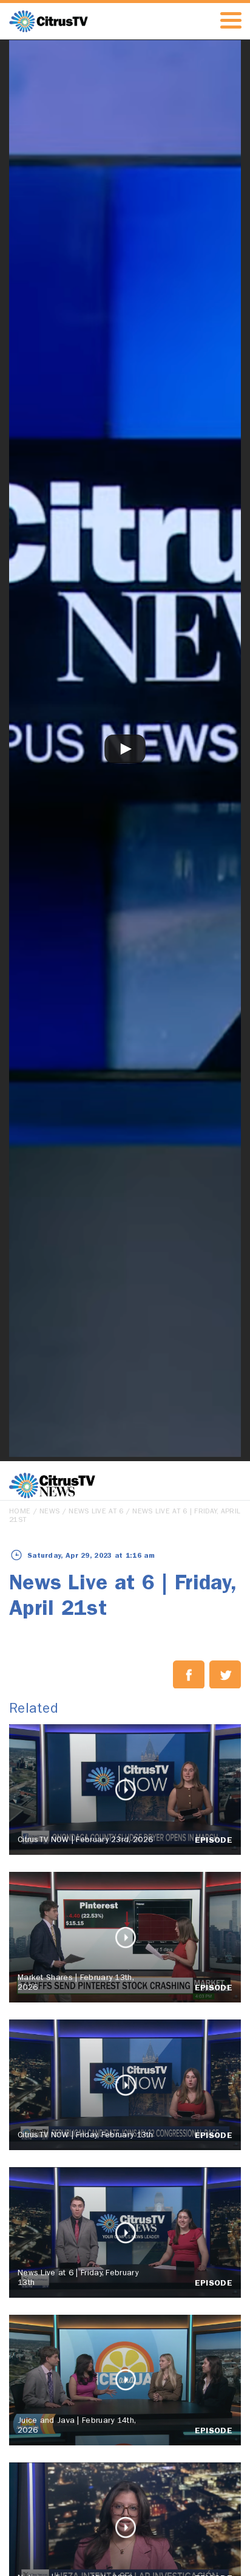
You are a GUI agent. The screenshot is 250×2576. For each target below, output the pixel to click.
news (49, 1512)
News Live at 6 (96, 1512)
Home (20, 1512)
